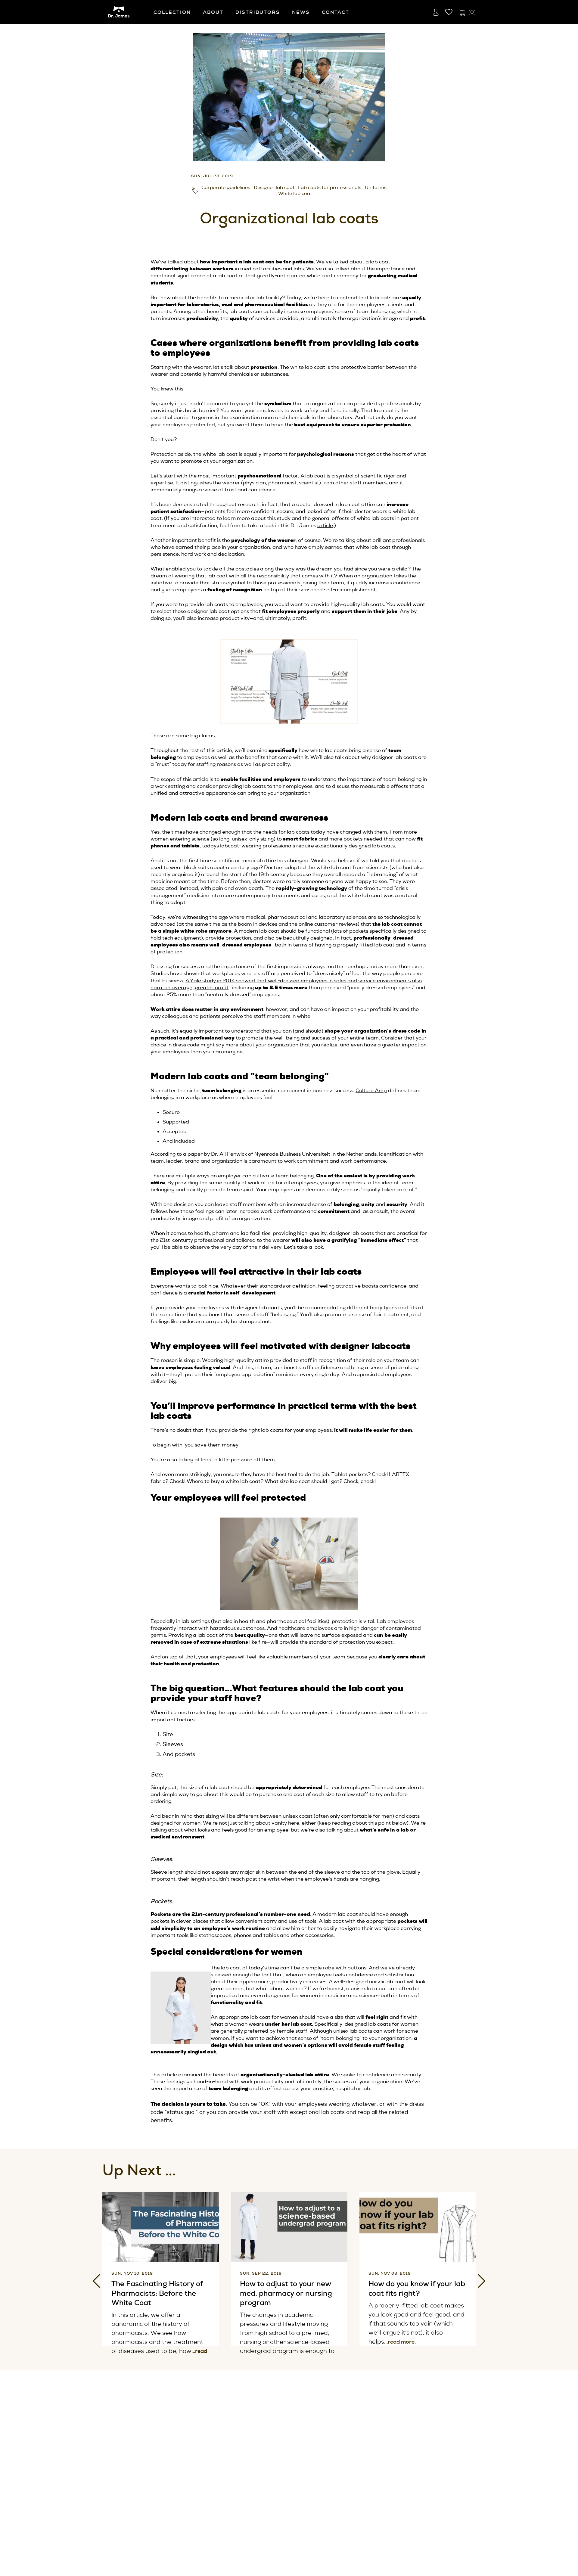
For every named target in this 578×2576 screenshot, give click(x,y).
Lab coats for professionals (330, 188)
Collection (172, 12)
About (213, 12)
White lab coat (295, 194)
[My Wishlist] (449, 12)
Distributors (258, 12)
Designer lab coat (274, 188)
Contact (336, 12)
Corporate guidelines (226, 188)
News (301, 12)
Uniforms (376, 188)
